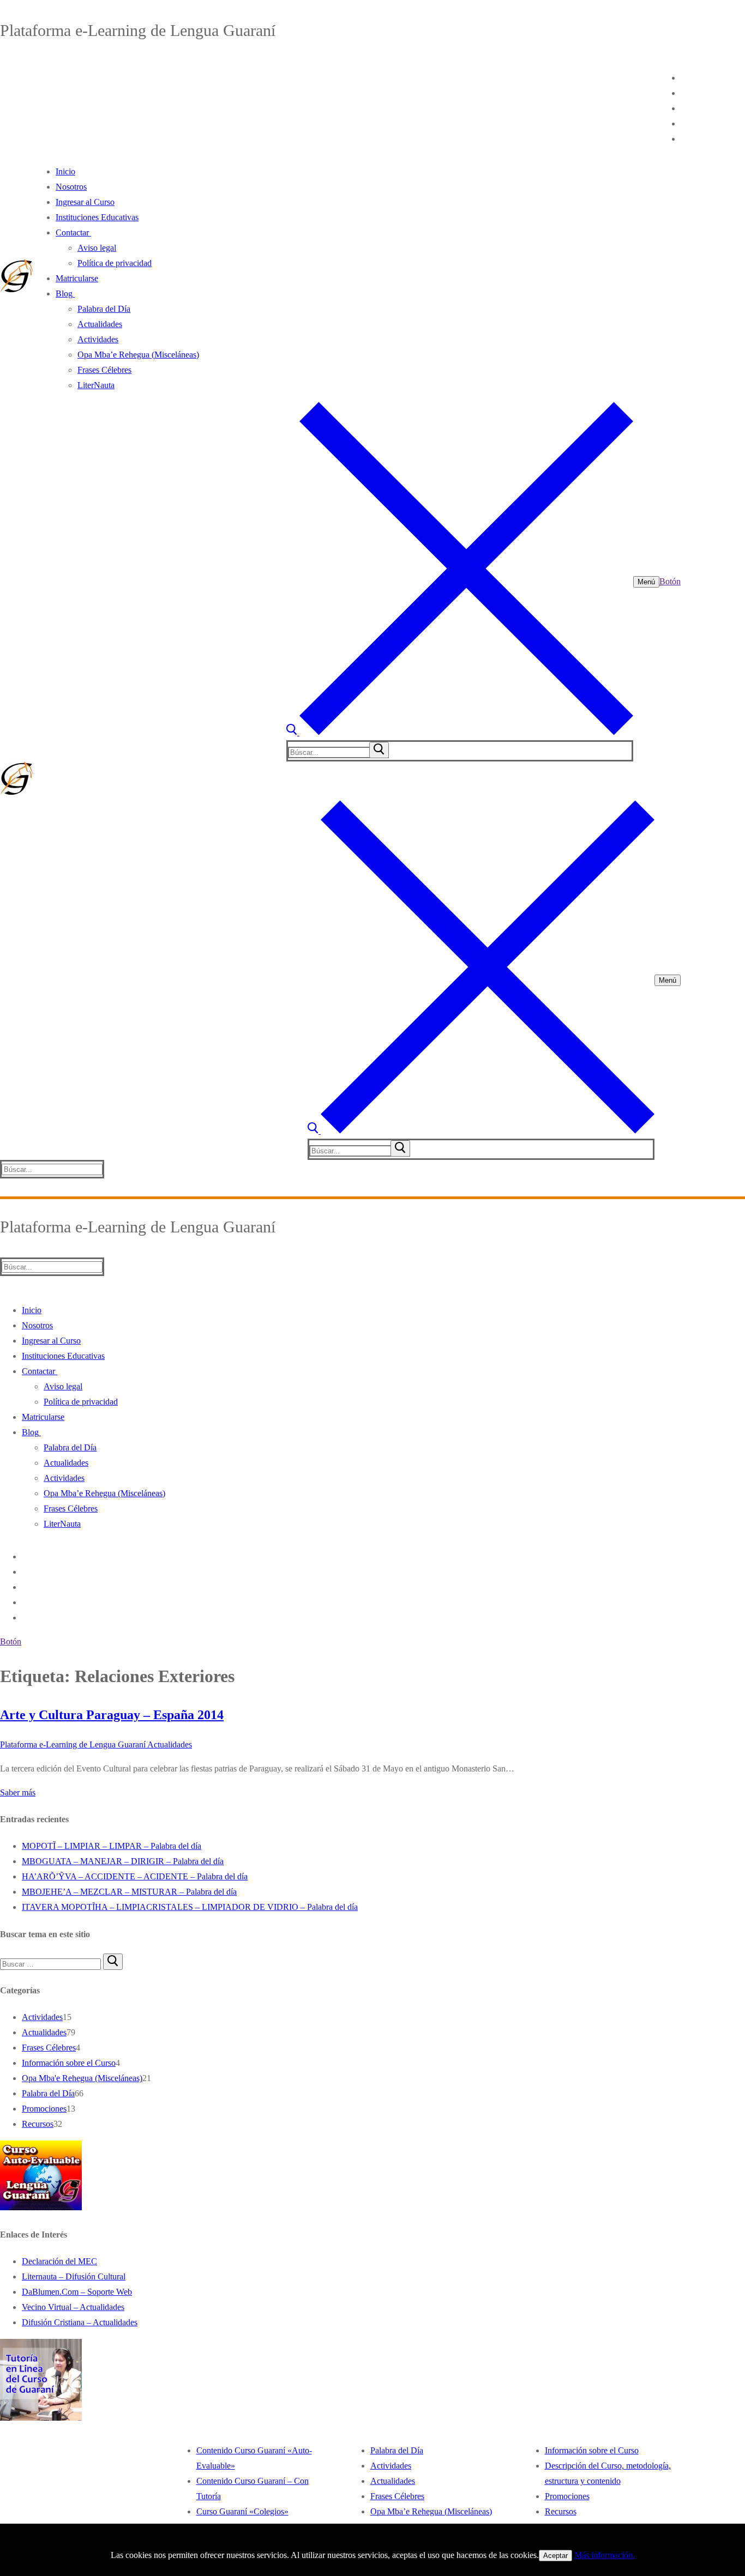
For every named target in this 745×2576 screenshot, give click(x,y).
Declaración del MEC (59, 2261)
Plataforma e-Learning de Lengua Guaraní (73, 1744)
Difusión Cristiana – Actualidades (80, 2322)
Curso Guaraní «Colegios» (242, 2511)
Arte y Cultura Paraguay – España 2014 (112, 1715)
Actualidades (169, 1744)
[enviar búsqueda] (379, 750)
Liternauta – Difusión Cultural (74, 2276)
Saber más (18, 1792)
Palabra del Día (48, 2093)
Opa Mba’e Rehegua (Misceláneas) (431, 2511)
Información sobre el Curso (69, 2063)
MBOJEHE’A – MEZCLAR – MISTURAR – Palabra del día (129, 1892)
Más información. (605, 2555)
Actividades (42, 2017)
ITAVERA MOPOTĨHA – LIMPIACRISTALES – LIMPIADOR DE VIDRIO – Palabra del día (190, 1907)
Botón (670, 581)
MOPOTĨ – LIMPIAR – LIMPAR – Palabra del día (112, 1846)
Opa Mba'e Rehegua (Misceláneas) (82, 2078)
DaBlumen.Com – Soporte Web (77, 2292)
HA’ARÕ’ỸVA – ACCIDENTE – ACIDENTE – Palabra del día (135, 1876)
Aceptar (555, 2556)
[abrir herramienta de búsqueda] (460, 732)
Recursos (38, 2124)
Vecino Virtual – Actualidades (73, 2307)
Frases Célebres (49, 2048)
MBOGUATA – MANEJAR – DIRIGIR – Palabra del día (123, 1861)
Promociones (44, 2109)
